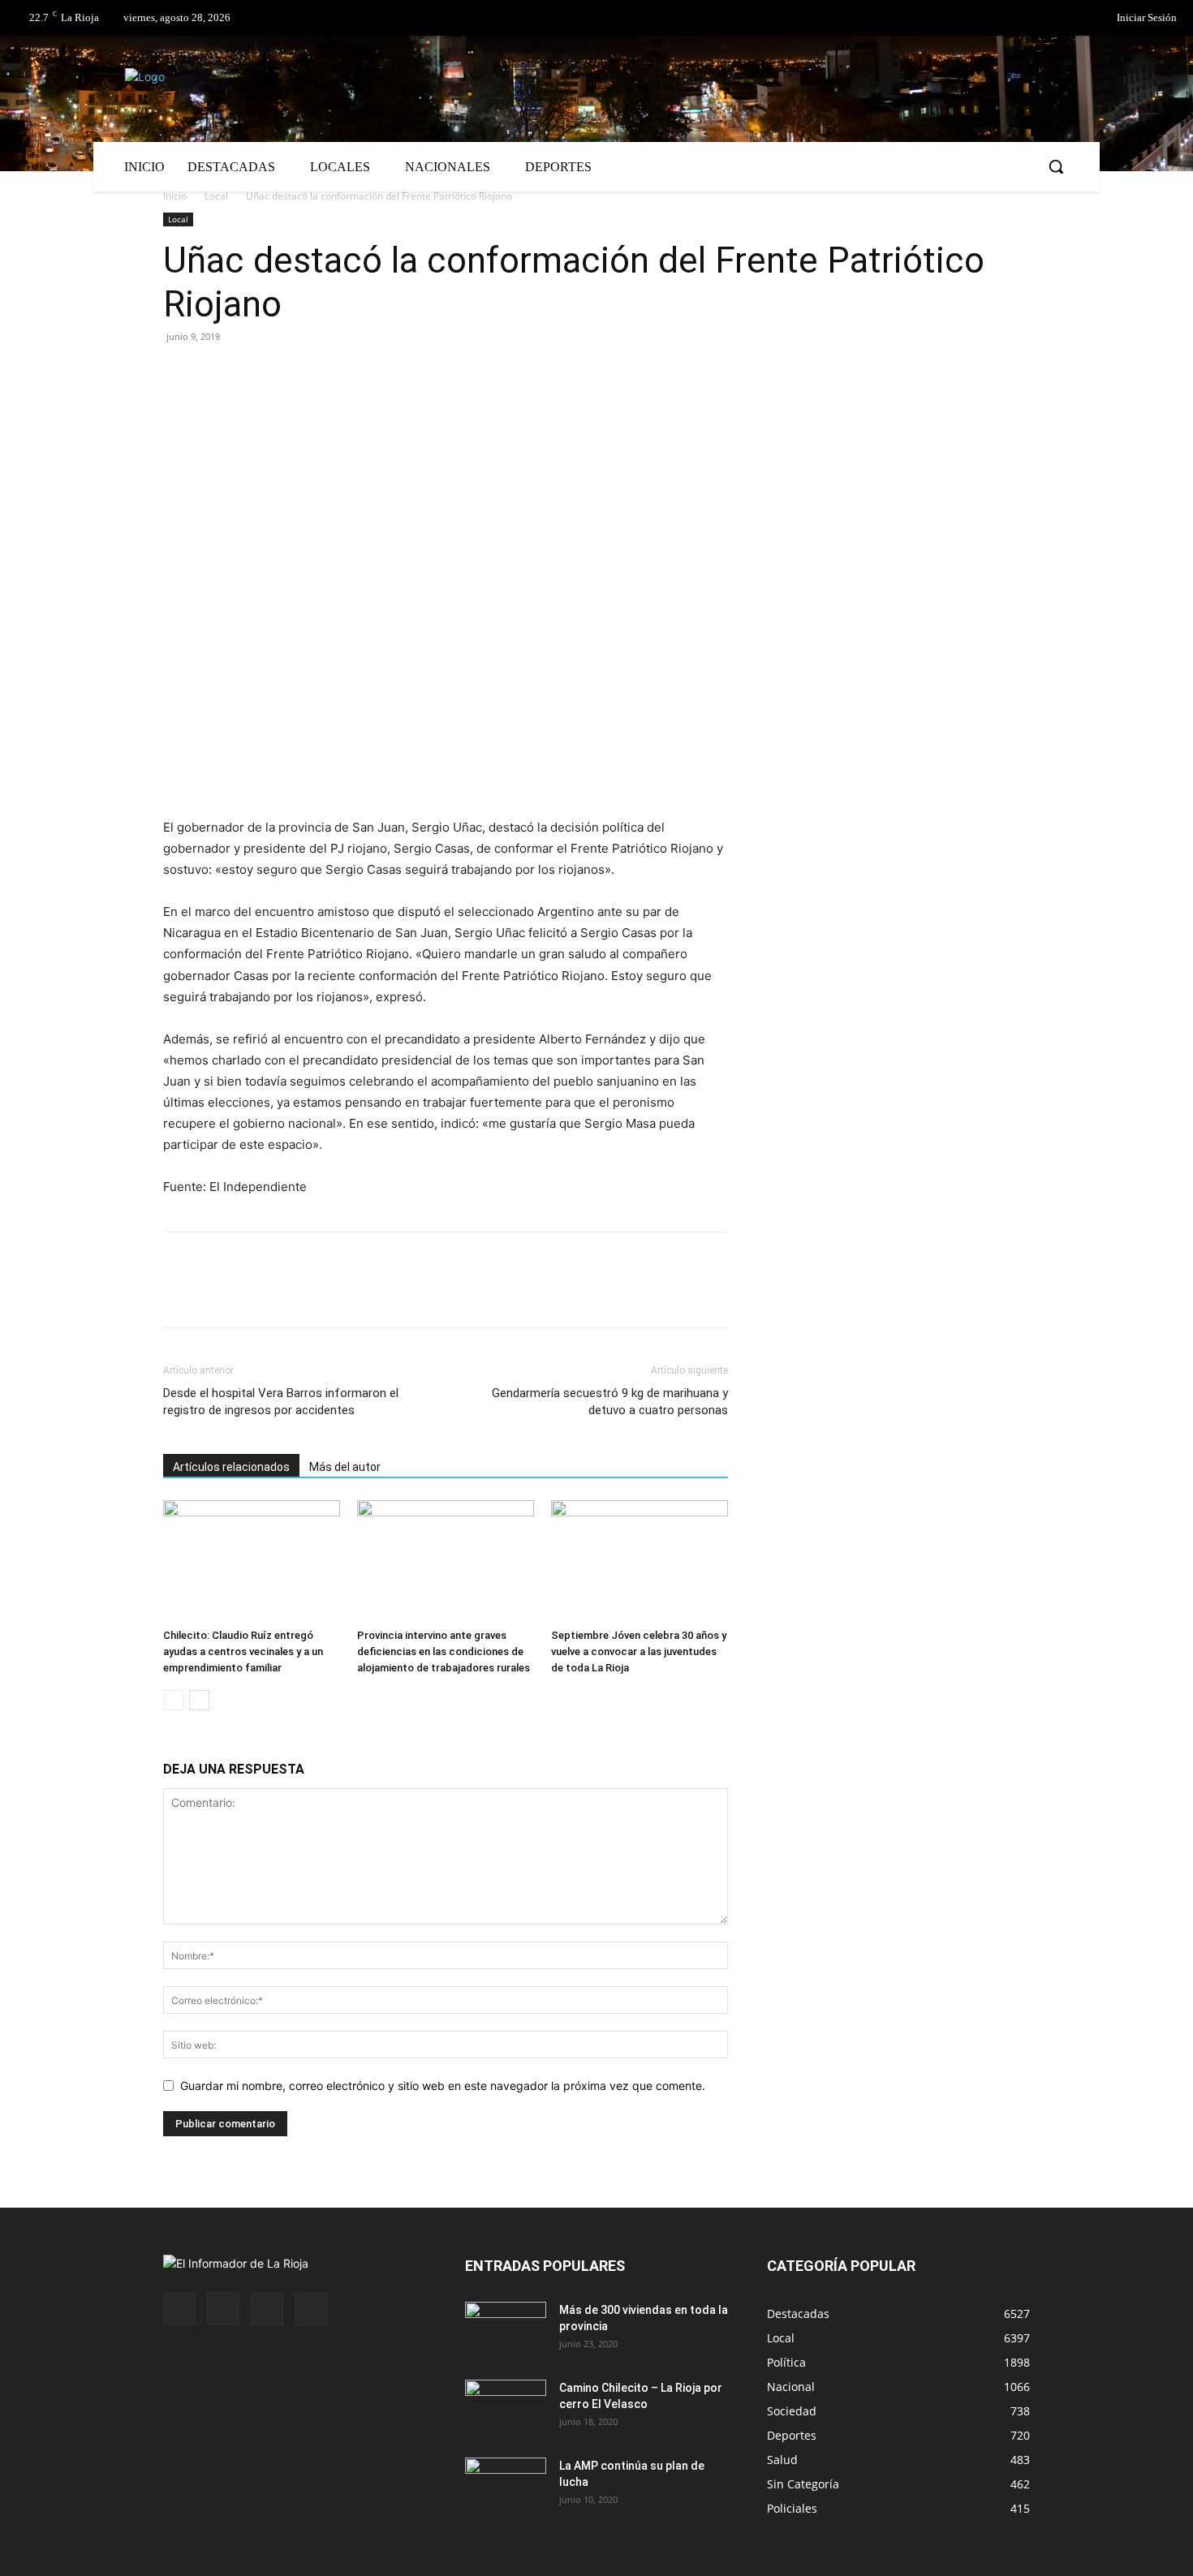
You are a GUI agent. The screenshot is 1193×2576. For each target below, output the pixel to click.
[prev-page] (173, 1700)
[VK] (291, 373)
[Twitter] (1059, 19)
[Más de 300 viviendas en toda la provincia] (506, 2330)
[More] (367, 373)
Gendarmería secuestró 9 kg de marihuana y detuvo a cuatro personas (610, 1402)
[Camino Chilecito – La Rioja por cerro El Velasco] (506, 2408)
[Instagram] (223, 2308)
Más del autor (345, 1467)
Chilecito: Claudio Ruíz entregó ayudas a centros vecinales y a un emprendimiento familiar (243, 1651)
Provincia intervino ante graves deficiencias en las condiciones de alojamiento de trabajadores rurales (444, 1651)
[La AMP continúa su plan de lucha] (506, 2486)
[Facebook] (1026, 19)
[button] (1056, 166)
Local (216, 196)
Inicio (175, 196)
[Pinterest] (254, 373)
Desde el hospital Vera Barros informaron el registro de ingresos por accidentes (281, 1402)
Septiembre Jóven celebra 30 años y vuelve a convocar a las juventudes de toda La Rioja (639, 1651)
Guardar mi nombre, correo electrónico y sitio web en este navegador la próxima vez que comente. (443, 2086)
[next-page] (199, 1700)
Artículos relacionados (231, 1467)
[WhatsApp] (329, 373)
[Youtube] (311, 2309)
